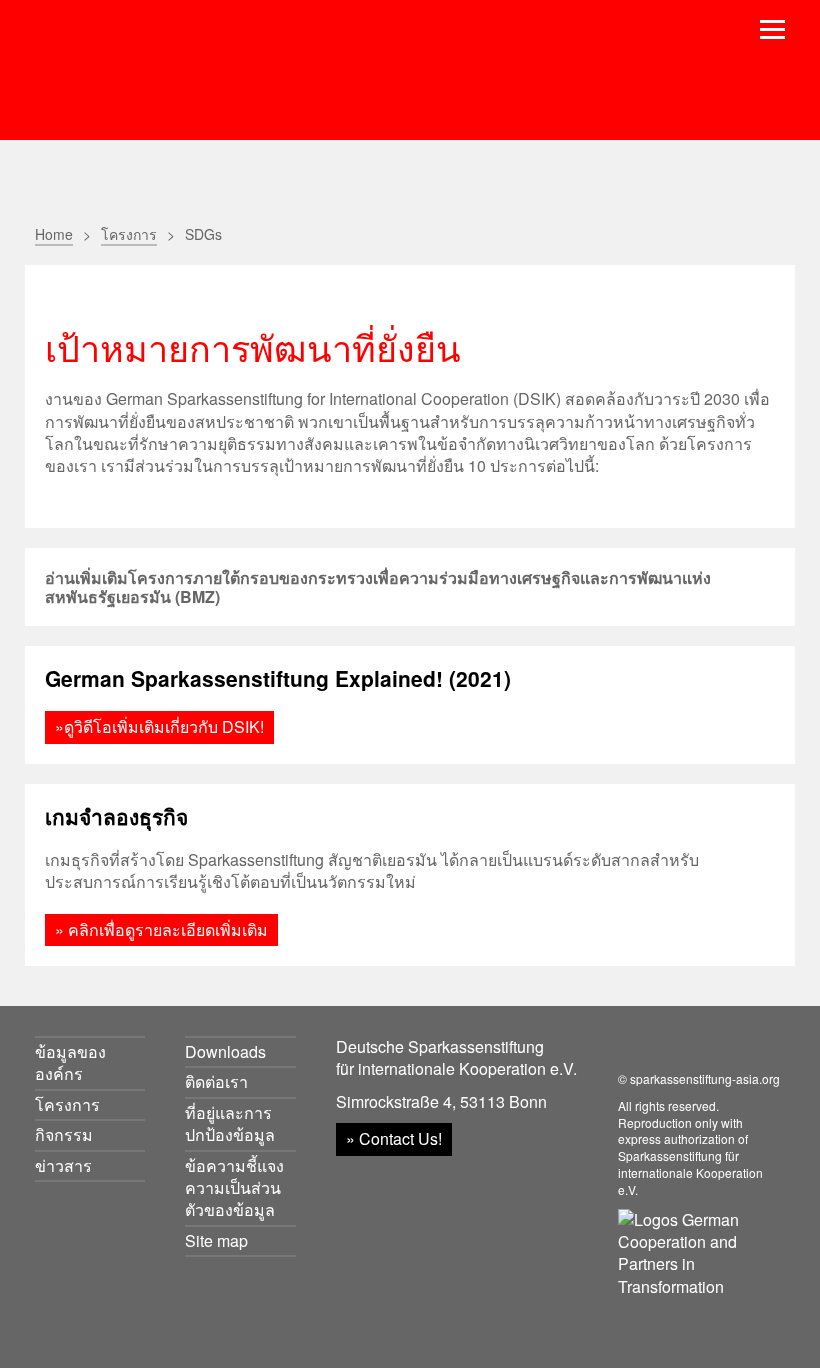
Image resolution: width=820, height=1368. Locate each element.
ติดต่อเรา (216, 1081)
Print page (747, 232)
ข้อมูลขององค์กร (70, 1062)
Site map (216, 1240)
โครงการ (129, 234)
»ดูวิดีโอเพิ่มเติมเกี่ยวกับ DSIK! (159, 726)
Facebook (782, 232)
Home (54, 234)
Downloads (225, 1051)
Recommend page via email (707, 233)
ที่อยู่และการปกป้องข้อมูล (230, 1123)
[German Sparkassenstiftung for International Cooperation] (187, 70)
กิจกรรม (64, 1134)
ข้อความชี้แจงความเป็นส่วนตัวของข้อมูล (234, 1188)
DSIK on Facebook (630, 1048)
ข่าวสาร (63, 1165)
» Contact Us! (394, 1138)
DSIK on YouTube (675, 1048)
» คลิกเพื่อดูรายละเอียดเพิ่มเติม (161, 929)
